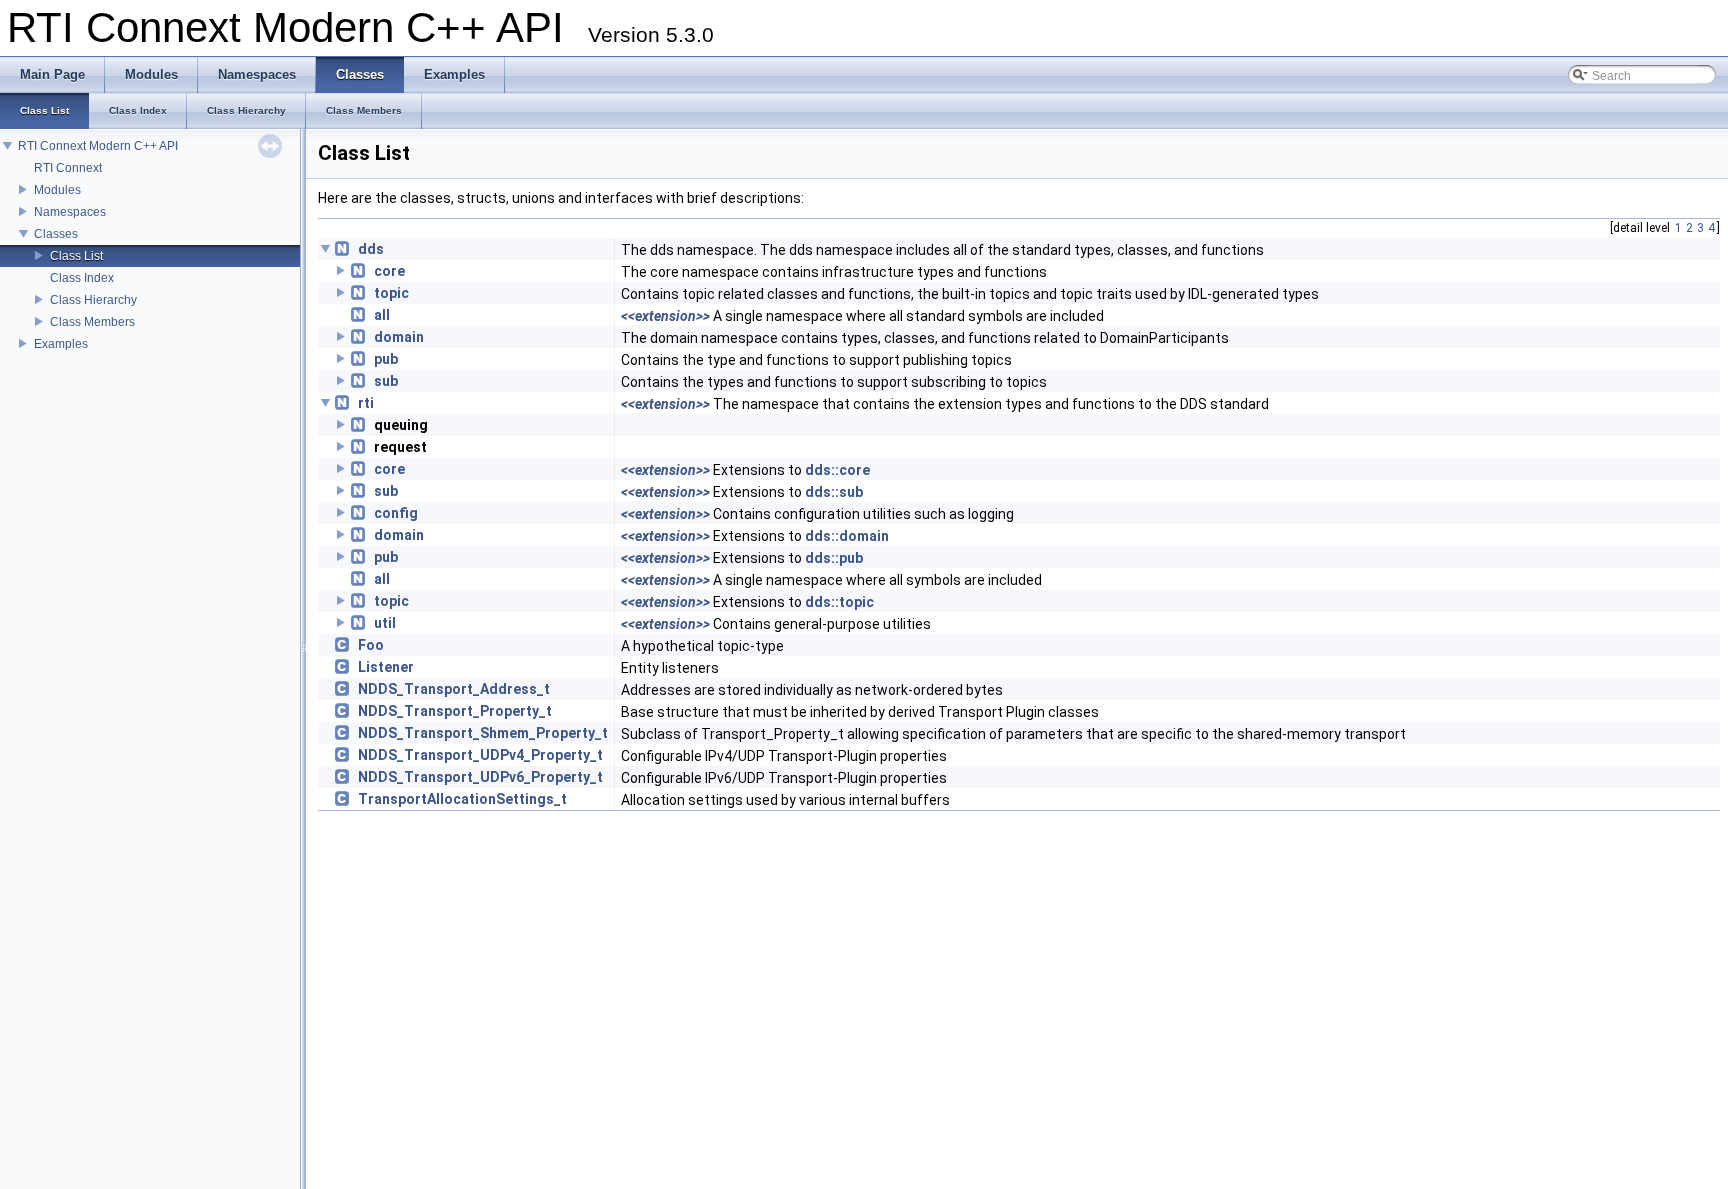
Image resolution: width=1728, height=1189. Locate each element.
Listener (386, 667)
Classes (56, 234)
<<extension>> (665, 316)
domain (399, 337)
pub (386, 359)
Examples (61, 344)
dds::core (837, 470)
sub (386, 381)
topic (391, 293)
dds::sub (834, 492)
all (382, 315)
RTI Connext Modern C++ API (98, 146)
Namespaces (70, 212)
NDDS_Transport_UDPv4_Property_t (480, 755)
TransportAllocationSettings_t (462, 799)
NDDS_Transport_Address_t (454, 689)
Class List (76, 256)
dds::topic (839, 602)
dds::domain (847, 536)
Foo (371, 645)
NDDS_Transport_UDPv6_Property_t (480, 777)
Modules (57, 190)
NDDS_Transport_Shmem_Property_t (483, 733)
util (385, 623)
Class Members (92, 322)
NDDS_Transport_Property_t (455, 711)
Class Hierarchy (93, 300)
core (389, 271)
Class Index (82, 278)
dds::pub (834, 558)
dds (371, 249)
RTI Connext (68, 168)
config (396, 513)
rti (366, 403)
